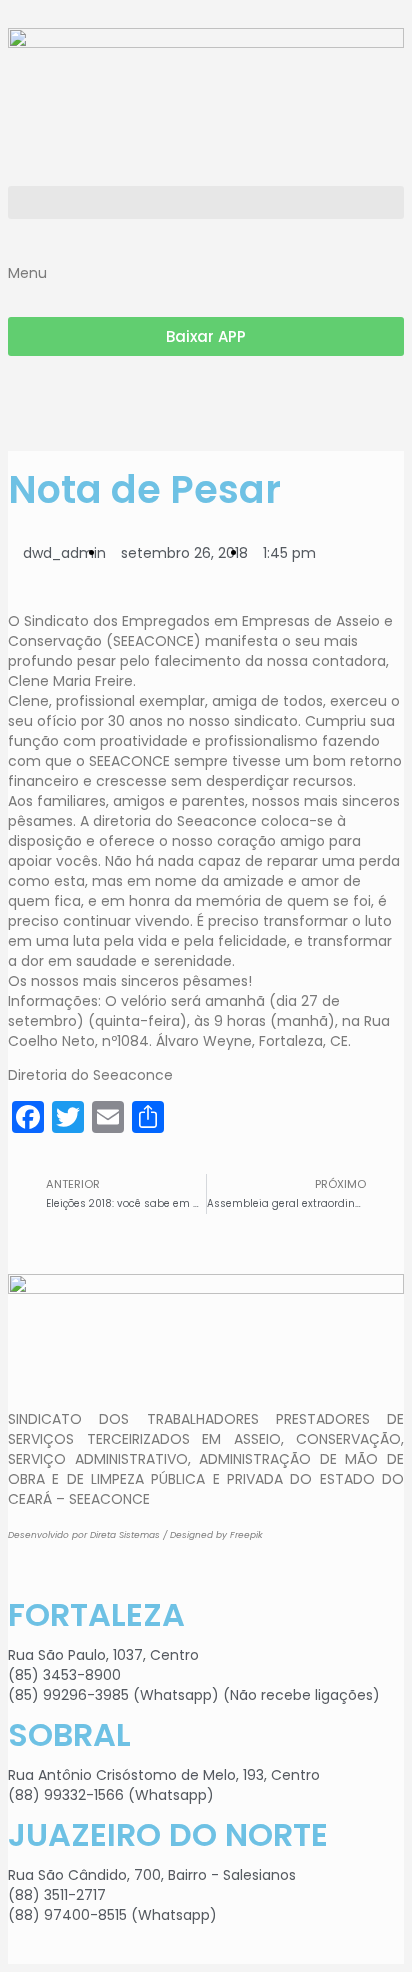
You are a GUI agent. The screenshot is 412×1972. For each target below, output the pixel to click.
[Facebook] (87, 401)
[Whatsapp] (141, 401)
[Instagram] (33, 401)
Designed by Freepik (216, 1535)
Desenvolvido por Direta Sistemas (84, 1535)
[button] (206, 202)
